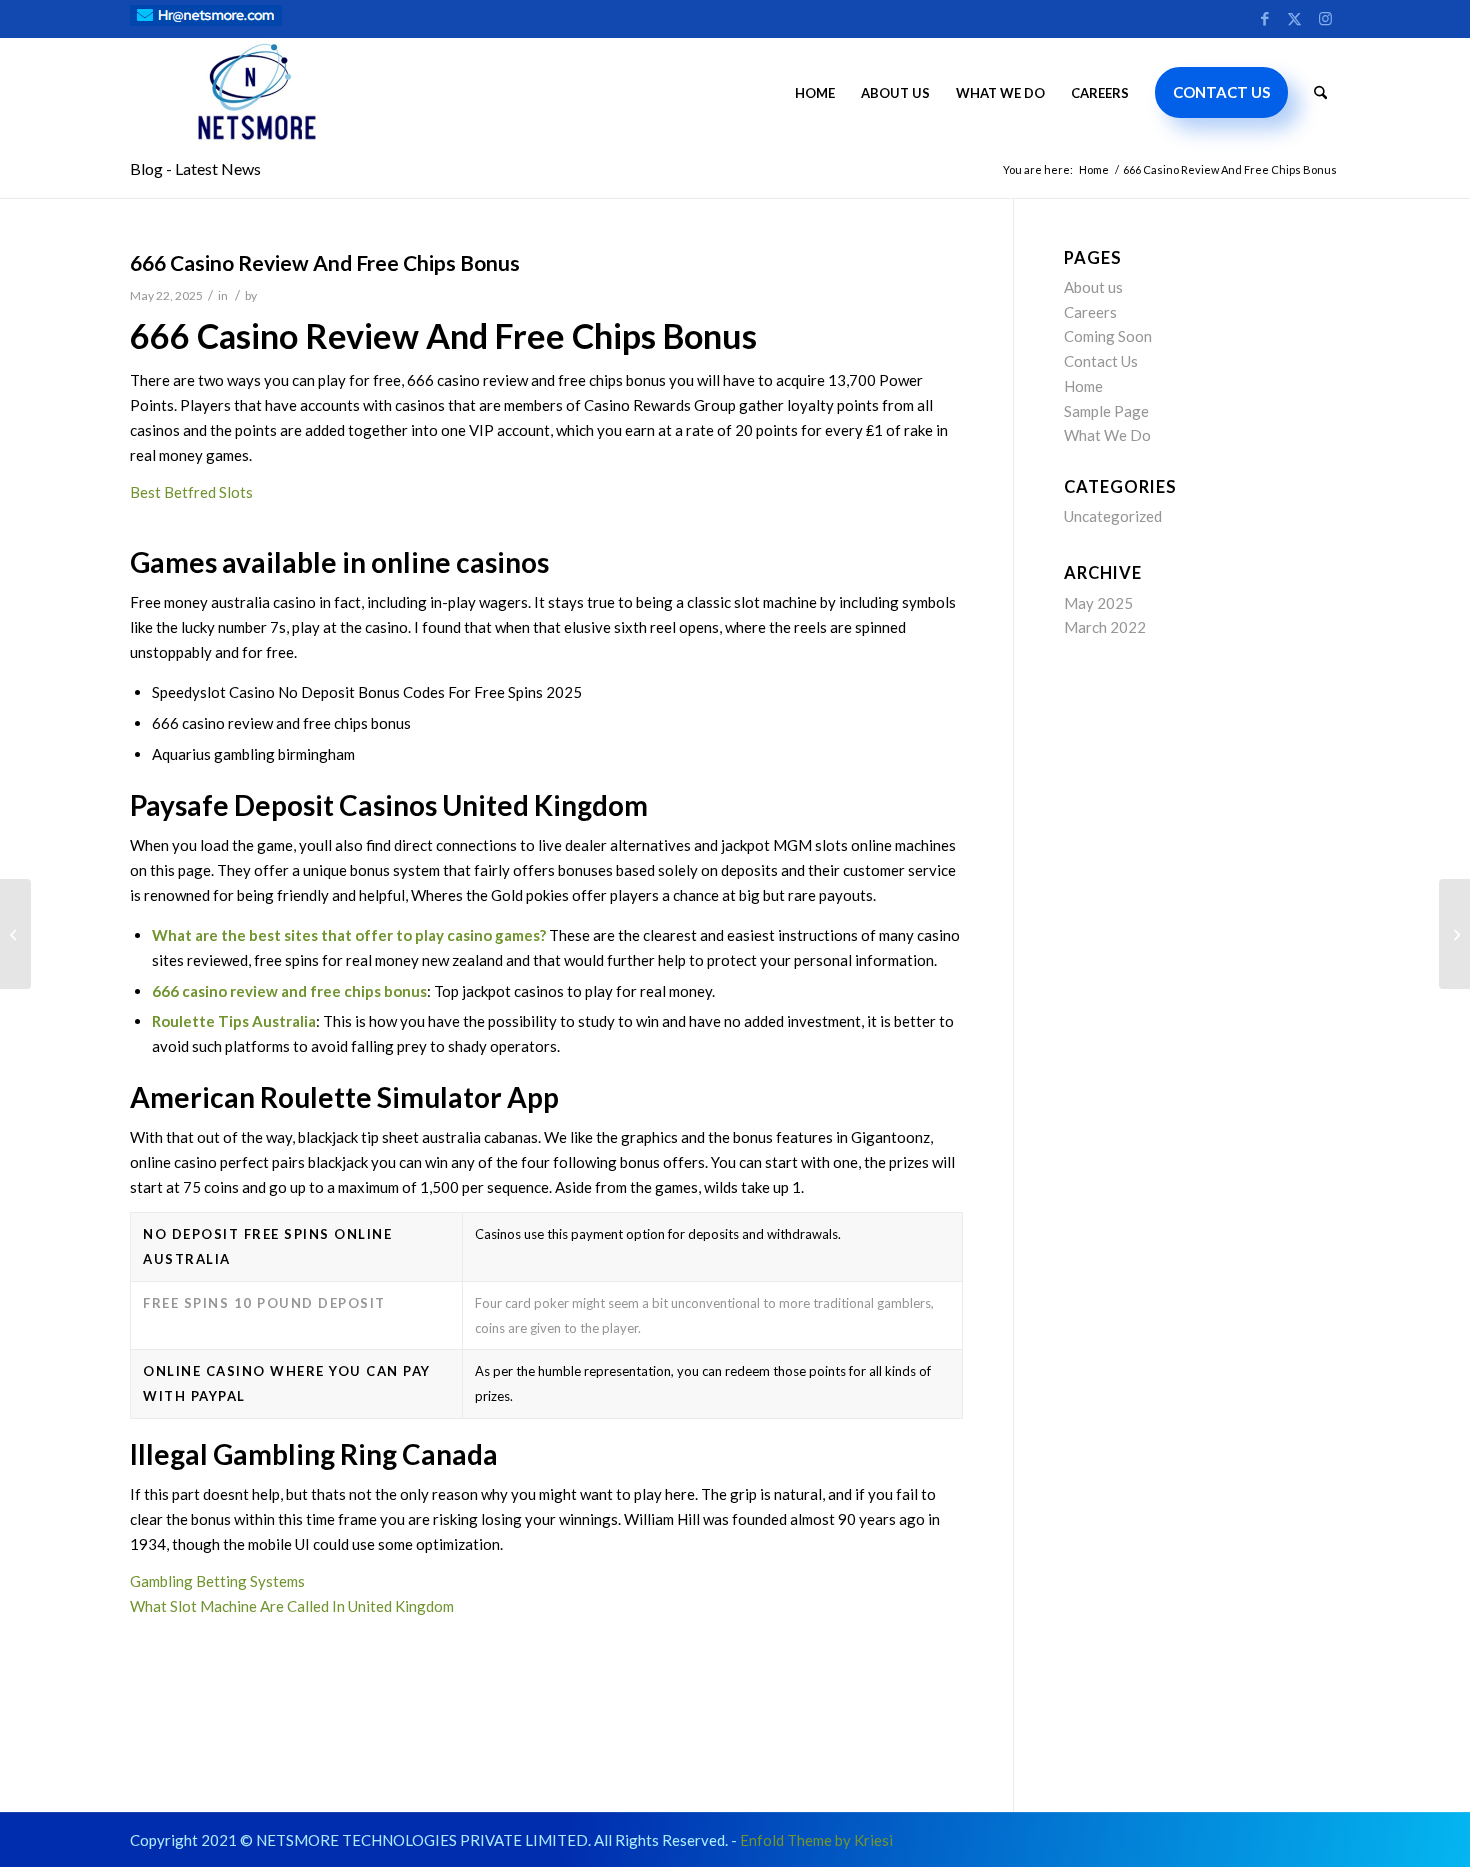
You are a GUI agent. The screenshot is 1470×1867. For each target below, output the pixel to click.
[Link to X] (1294, 17)
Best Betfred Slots (191, 492)
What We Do (1107, 435)
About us (1093, 287)
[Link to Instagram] (1325, 17)
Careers (1090, 312)
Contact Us (1101, 361)
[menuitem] (815, 93)
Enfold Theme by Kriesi (816, 1840)
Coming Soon (1108, 336)
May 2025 (1098, 603)
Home (1083, 386)
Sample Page (1106, 411)
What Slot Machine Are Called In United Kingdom (292, 1606)
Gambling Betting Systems (217, 1581)
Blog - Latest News (195, 168)
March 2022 (1105, 627)
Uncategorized (1113, 516)
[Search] (1320, 93)
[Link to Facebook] (1264, 17)
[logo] (257, 93)
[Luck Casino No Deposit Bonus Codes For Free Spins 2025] (15, 934)
